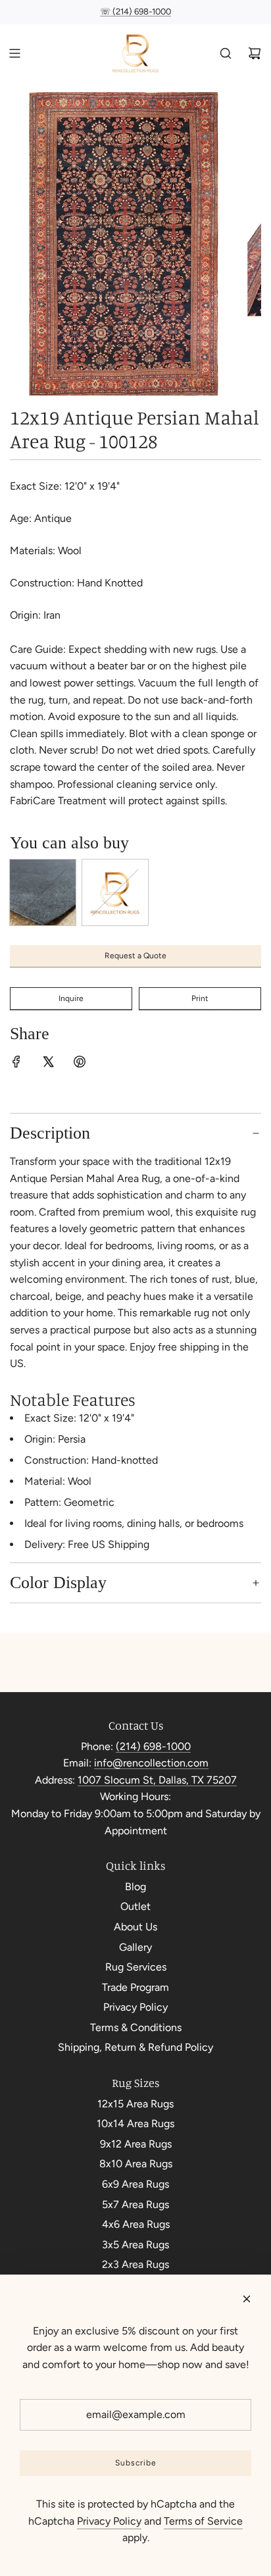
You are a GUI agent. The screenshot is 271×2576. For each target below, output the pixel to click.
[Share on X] (48, 1064)
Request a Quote (135, 956)
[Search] (226, 53)
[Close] (247, 2299)
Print (200, 998)
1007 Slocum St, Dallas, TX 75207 (157, 1780)
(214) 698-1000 (153, 1746)
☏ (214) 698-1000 (135, 12)
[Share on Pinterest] (80, 1064)
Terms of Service (203, 2521)
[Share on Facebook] (16, 1064)
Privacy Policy (109, 2521)
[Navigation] (14, 53)
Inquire (71, 998)
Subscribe (136, 2463)
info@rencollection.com (151, 1763)
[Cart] (255, 53)
